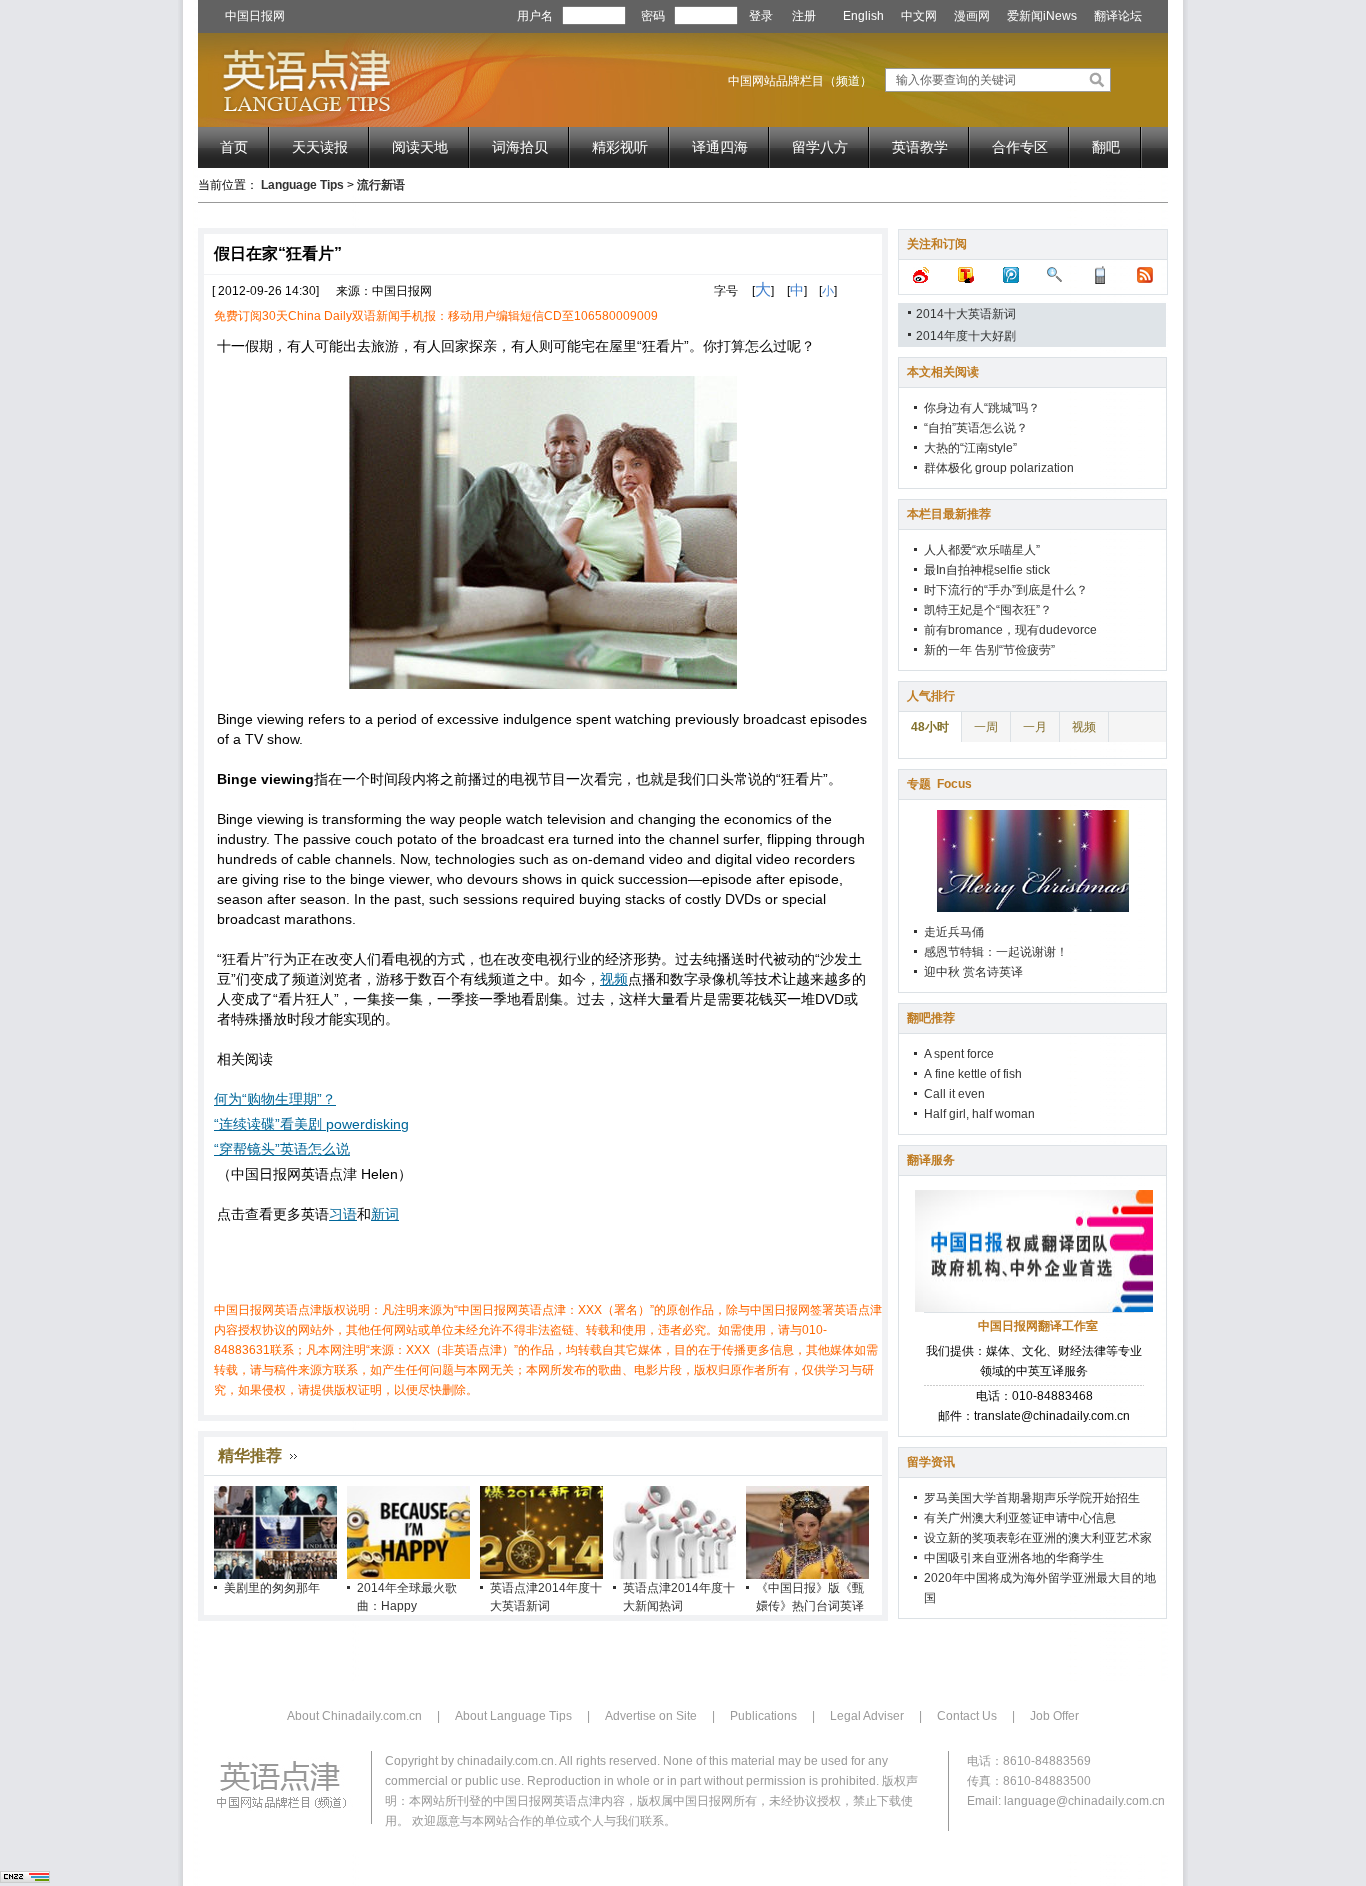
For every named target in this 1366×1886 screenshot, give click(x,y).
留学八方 (820, 147)
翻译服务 (931, 1160)
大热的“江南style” (970, 448)
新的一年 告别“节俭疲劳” (989, 650)
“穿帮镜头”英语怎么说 (282, 1149)
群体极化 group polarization (999, 468)
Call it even (954, 1094)
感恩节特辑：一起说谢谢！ (996, 952)
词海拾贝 (520, 147)
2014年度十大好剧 (966, 336)
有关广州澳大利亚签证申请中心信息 (1020, 1518)
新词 (385, 1214)
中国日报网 (255, 16)
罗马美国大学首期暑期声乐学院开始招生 (1032, 1498)
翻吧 (1106, 147)
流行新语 (381, 185)
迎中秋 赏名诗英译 (973, 972)
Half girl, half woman (979, 1114)
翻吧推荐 (931, 1018)
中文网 (919, 16)
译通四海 (720, 147)
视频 (614, 979)
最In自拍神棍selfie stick (987, 570)
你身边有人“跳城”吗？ (982, 408)
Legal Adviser (867, 1716)
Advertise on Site (651, 1716)
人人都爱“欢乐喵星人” (982, 550)
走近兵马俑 (954, 932)
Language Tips (302, 185)
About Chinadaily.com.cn (354, 1716)
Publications (763, 1716)
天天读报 (320, 147)
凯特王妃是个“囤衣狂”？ (988, 610)
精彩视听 (620, 147)
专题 (939, 784)
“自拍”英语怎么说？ (976, 428)
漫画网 (972, 16)
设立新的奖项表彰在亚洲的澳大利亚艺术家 (1038, 1538)
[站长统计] (25, 1879)
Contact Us (967, 1716)
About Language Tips (513, 1716)
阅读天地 (420, 147)
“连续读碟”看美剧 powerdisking (311, 1124)
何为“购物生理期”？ (275, 1099)
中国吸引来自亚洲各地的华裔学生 (1014, 1558)
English (863, 16)
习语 (343, 1214)
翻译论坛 (1118, 16)
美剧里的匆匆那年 (272, 1588)
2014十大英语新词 (966, 314)
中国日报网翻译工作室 (1038, 1326)
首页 (234, 147)
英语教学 (920, 147)
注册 (804, 16)
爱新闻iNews (1042, 16)
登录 (761, 16)
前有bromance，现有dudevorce (1010, 630)
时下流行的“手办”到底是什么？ (1006, 590)
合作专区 (1020, 147)
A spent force (959, 1054)
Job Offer (1054, 1716)
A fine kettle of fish (973, 1074)
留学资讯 (931, 1462)
